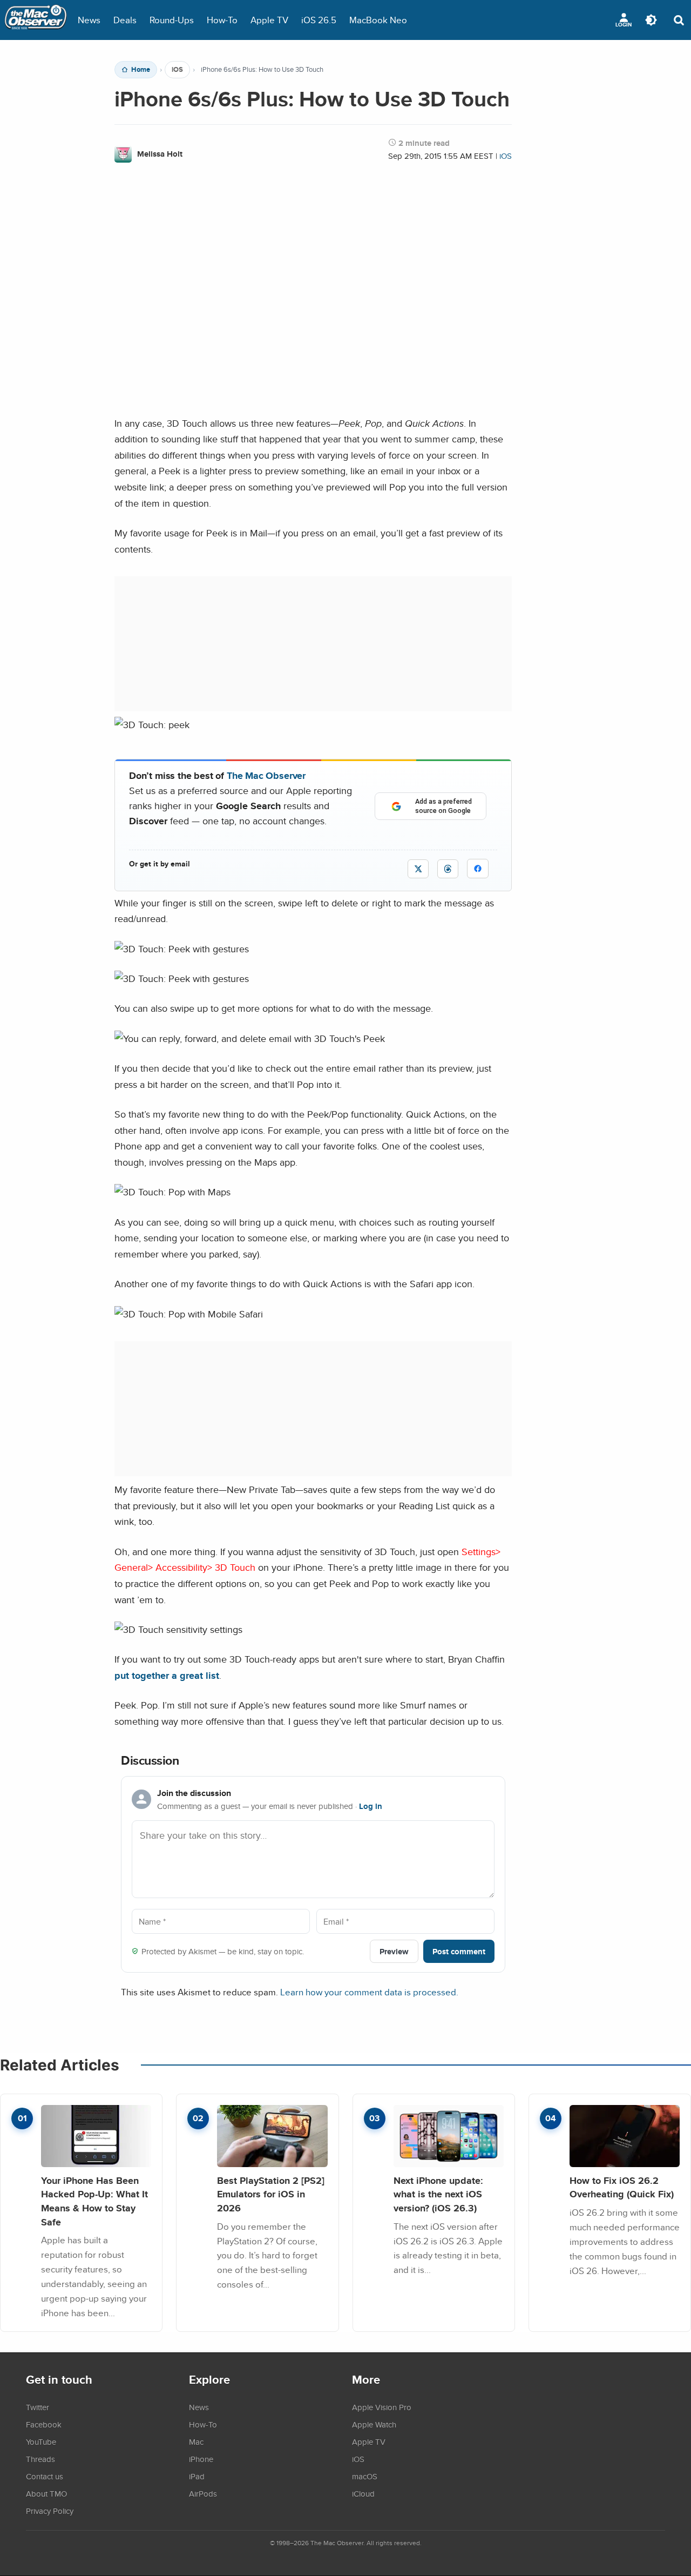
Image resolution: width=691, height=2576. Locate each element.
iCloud (363, 2493)
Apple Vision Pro (382, 2407)
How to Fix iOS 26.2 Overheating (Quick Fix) (622, 2187)
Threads (40, 2459)
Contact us (45, 2476)
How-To (222, 20)
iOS (177, 70)
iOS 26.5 (319, 20)
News (89, 20)
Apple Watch (374, 2424)
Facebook (44, 2424)
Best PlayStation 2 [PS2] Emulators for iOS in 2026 (271, 2194)
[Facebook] (478, 869)
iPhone (201, 2459)
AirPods (203, 2493)
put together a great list (167, 1675)
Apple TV (269, 20)
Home (141, 70)
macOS (365, 2476)
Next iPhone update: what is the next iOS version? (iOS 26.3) (438, 2194)
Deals (125, 20)
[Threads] (448, 869)
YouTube (41, 2442)
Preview (394, 1951)
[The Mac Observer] (36, 20)
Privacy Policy (50, 2511)
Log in (371, 1806)
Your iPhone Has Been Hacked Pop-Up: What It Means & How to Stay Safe (94, 2201)
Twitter (38, 2407)
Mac (196, 2442)
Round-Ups (172, 20)
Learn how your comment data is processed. (369, 1992)
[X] (418, 869)
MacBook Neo (378, 20)
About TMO (46, 2493)
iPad (197, 2476)
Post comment (459, 1951)
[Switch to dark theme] (651, 20)
